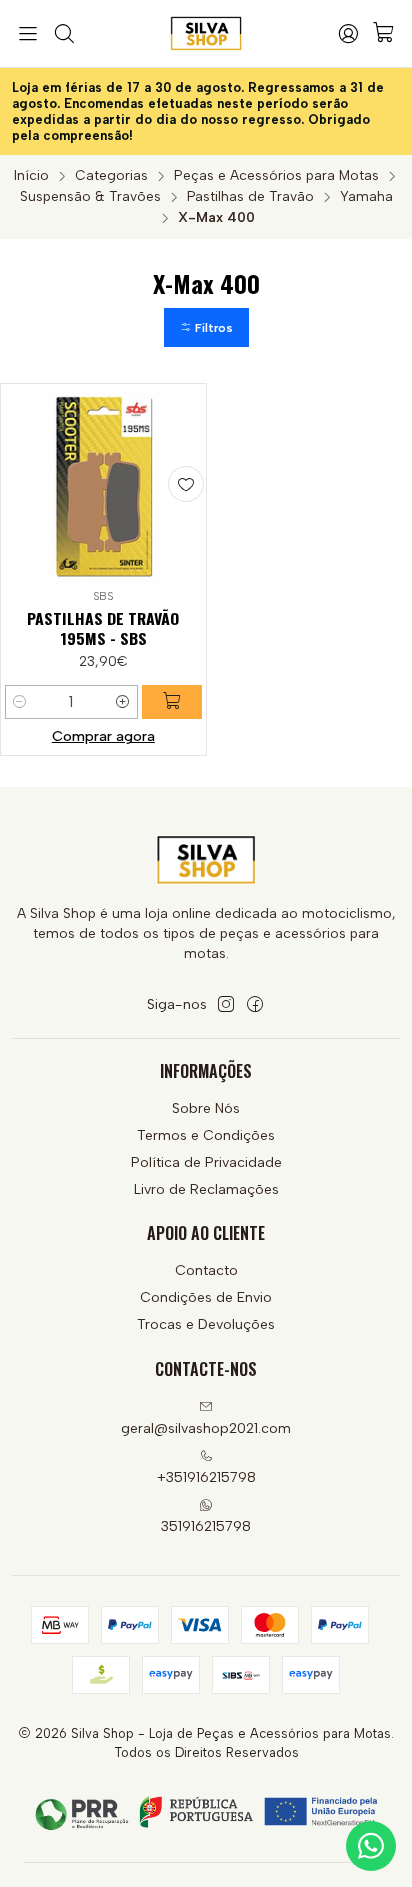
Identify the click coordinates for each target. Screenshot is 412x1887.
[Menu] (28, 34)
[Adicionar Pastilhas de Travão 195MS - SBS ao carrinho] (172, 702)
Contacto (206, 1270)
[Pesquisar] (63, 34)
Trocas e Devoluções (206, 1324)
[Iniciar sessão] (348, 34)
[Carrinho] (384, 33)
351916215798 (206, 1526)
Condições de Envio (206, 1297)
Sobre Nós (206, 1108)
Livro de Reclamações (206, 1189)
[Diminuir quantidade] (20, 702)
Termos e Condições (206, 1135)
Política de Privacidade (206, 1162)
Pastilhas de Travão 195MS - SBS (103, 629)
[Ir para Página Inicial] (206, 34)
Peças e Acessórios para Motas (276, 176)
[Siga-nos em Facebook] (255, 1004)
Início (31, 176)
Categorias (111, 176)
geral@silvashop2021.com (206, 1428)
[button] (206, 327)
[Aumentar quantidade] (123, 702)
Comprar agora (103, 736)
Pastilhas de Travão (250, 197)
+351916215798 (206, 1477)
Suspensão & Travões (90, 197)
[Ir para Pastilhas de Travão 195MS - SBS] (103, 486)
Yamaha (366, 197)
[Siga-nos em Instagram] (226, 1004)
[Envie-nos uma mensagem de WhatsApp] (371, 1846)
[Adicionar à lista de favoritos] (186, 484)
